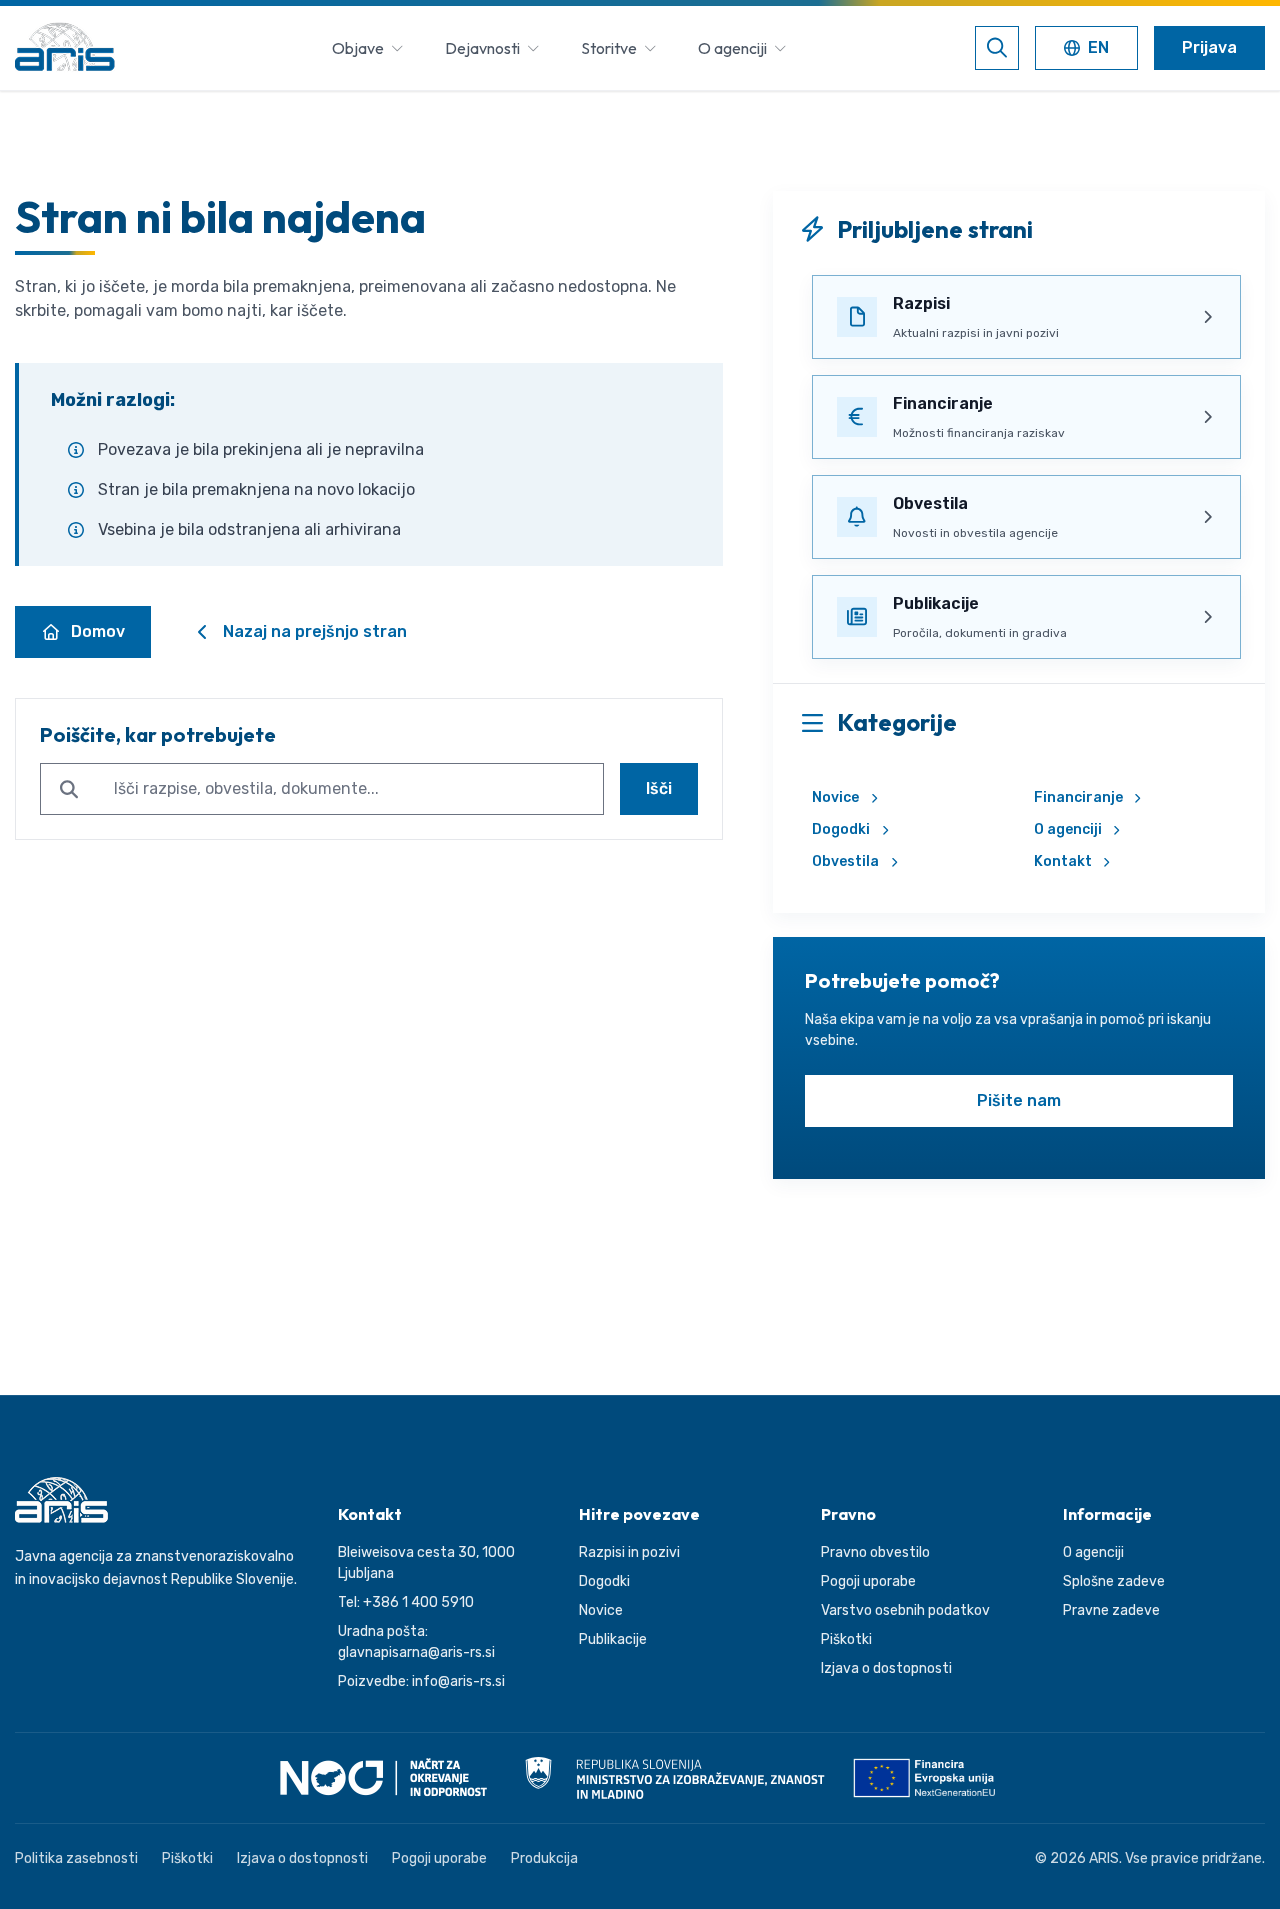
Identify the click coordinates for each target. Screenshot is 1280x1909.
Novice (835, 797)
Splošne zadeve (1114, 1581)
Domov (98, 631)
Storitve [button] (609, 48)
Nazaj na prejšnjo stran (315, 631)
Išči (659, 788)
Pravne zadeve (1111, 1610)
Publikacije (613, 1639)
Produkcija (544, 1858)
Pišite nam (1019, 1100)
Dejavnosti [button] (482, 48)
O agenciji (1068, 829)
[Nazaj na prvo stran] (65, 48)
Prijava (1209, 47)
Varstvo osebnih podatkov (905, 1610)
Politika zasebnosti (76, 1858)
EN (1090, 49)
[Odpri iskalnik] (997, 48)
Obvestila (845, 861)
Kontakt (1063, 861)
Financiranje (1078, 797)
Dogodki (841, 829)
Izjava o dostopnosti (886, 1668)
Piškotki (846, 1639)
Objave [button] (358, 48)
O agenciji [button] (732, 48)
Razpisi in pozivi (629, 1552)
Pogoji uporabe (868, 1581)
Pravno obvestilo (875, 1552)
